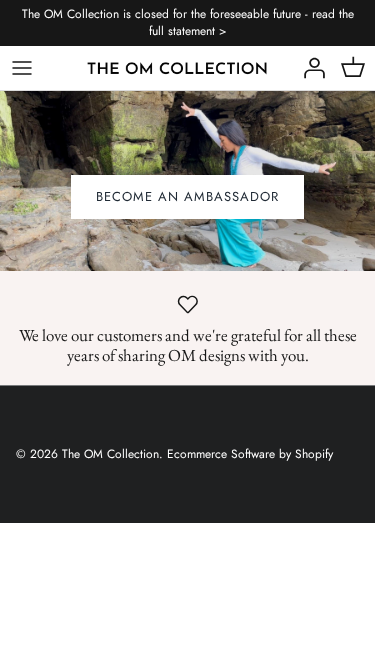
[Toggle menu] (22, 68)
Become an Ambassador (188, 196)
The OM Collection (110, 454)
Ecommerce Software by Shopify (250, 454)
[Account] (309, 68)
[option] (187, 181)
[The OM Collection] (177, 67)
